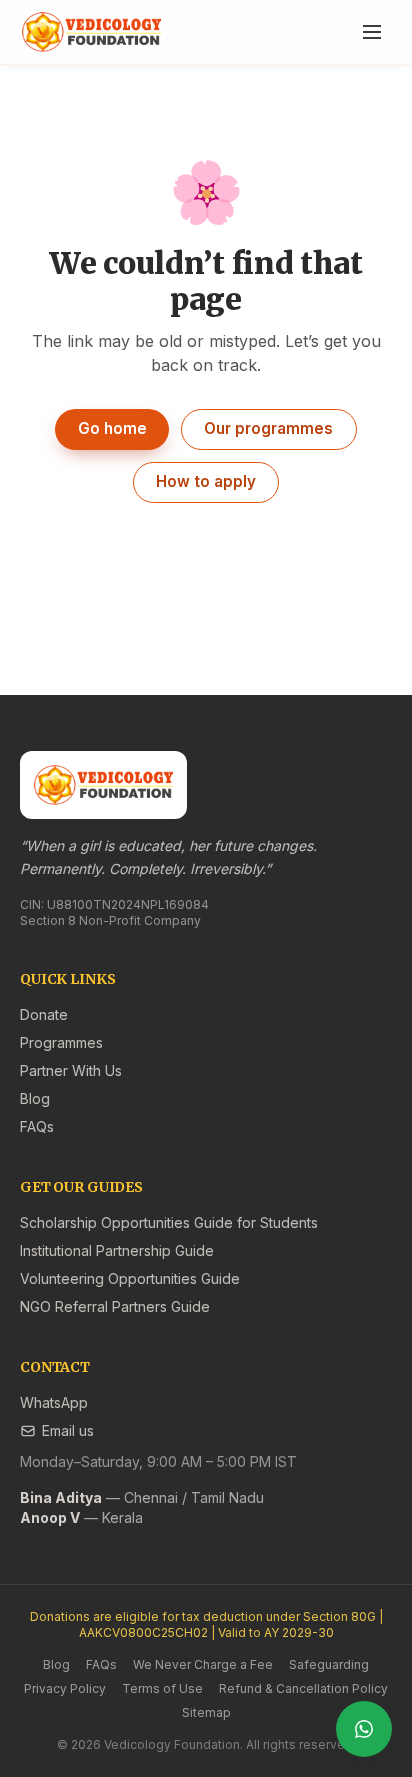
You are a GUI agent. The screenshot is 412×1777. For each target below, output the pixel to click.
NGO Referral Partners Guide (115, 1306)
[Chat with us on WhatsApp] (364, 1729)
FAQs (37, 1126)
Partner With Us (71, 1070)
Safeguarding (329, 1664)
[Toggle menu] (372, 32)
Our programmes (268, 428)
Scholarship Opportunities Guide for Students (169, 1222)
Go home (112, 428)
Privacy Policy (65, 1688)
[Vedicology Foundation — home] (91, 32)
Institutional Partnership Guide (117, 1250)
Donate (44, 1014)
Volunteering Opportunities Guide (130, 1278)
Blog (35, 1098)
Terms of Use (162, 1688)
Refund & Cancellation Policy (303, 1688)
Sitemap (206, 1712)
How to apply (206, 481)
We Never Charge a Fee (203, 1664)
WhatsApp (54, 1402)
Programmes (61, 1042)
